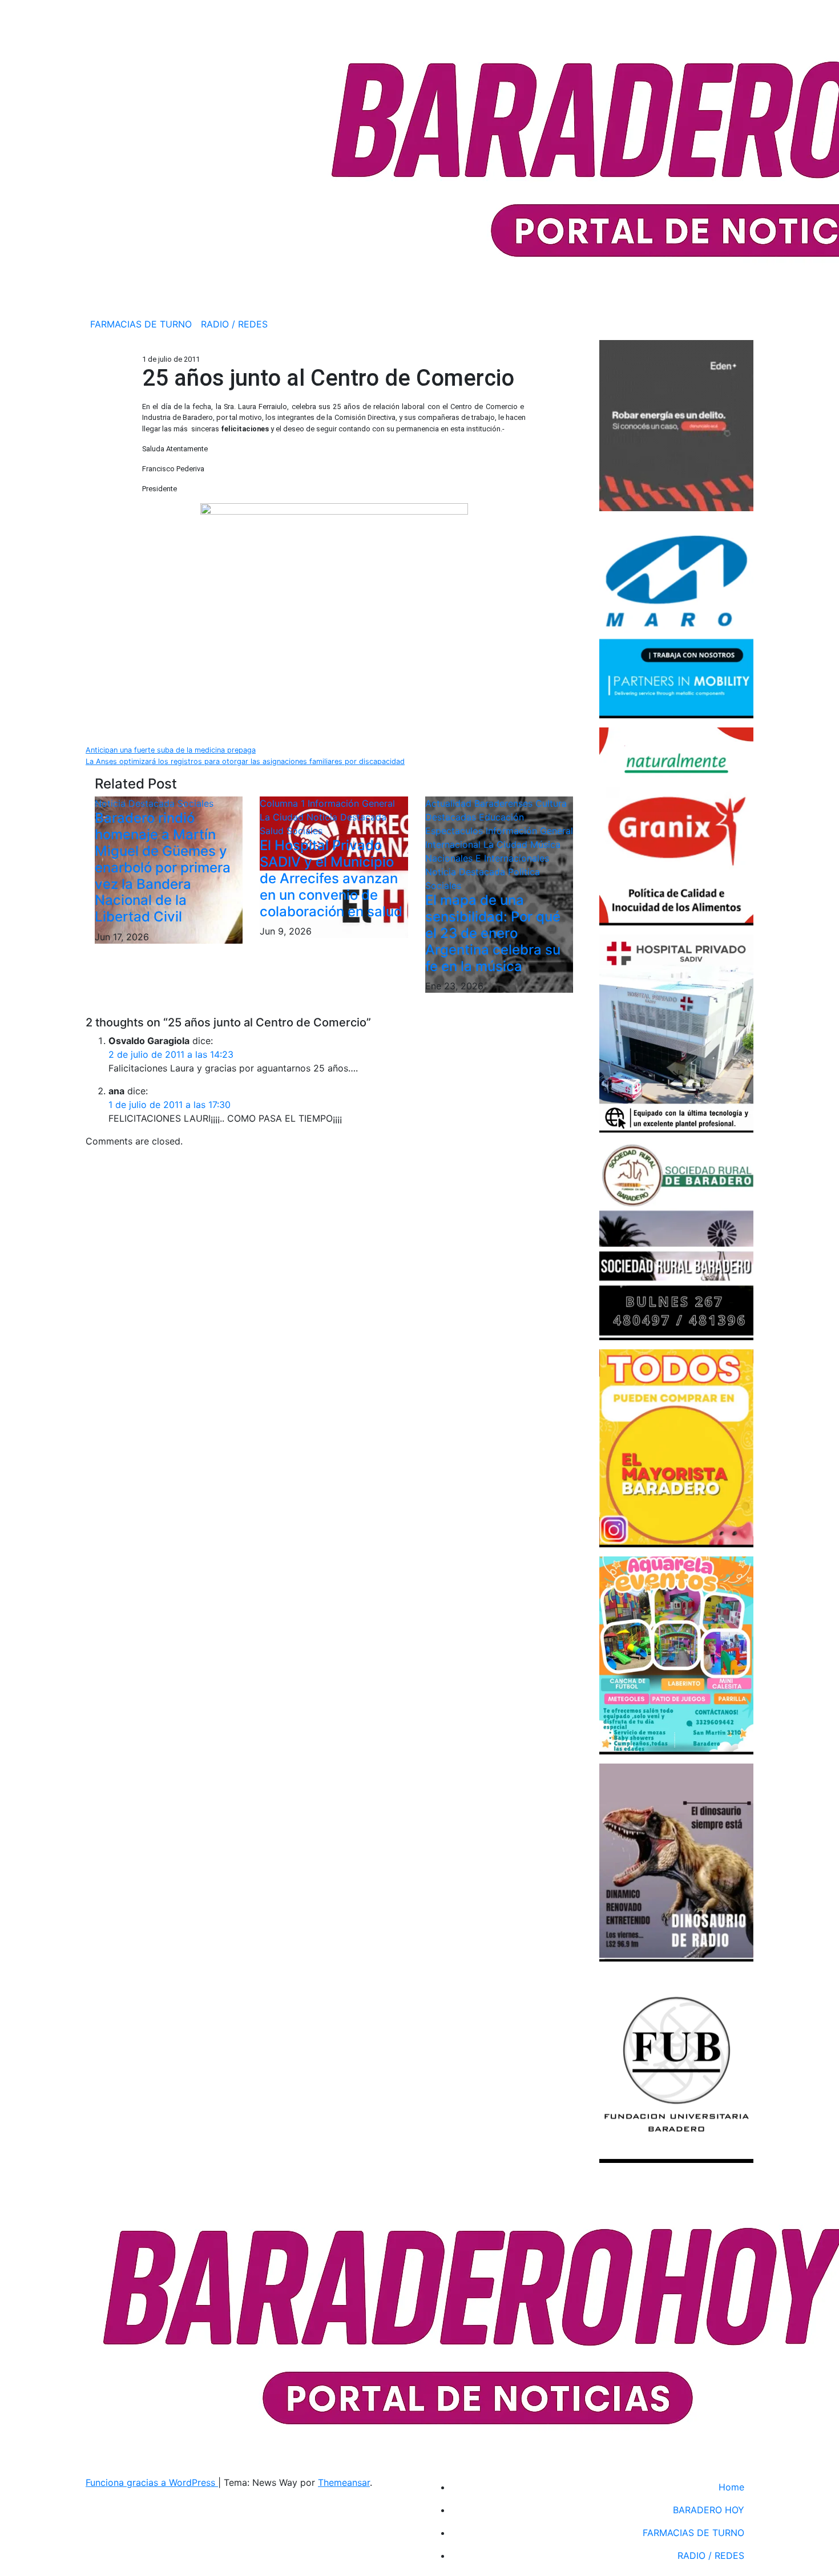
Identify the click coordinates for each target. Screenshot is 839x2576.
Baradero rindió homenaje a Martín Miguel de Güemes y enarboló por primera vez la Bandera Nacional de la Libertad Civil (163, 867)
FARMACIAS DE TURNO (141, 324)
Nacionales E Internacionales (487, 858)
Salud (273, 831)
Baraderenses (505, 803)
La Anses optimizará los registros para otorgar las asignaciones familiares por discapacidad (245, 761)
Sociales (195, 803)
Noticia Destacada (136, 803)
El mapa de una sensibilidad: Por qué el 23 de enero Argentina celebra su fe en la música (493, 933)
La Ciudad (283, 817)
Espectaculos (455, 831)
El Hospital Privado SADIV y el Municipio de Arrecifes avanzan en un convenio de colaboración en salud (331, 878)
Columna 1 (284, 803)
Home (731, 2487)
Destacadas (452, 817)
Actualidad (450, 803)
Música (545, 844)
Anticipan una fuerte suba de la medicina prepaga (171, 750)
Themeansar (344, 2482)
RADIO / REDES (234, 324)
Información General (351, 803)
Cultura (551, 803)
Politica (524, 872)
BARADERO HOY (709, 2510)
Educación (501, 817)
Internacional (454, 844)
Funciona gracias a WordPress (152, 2482)
